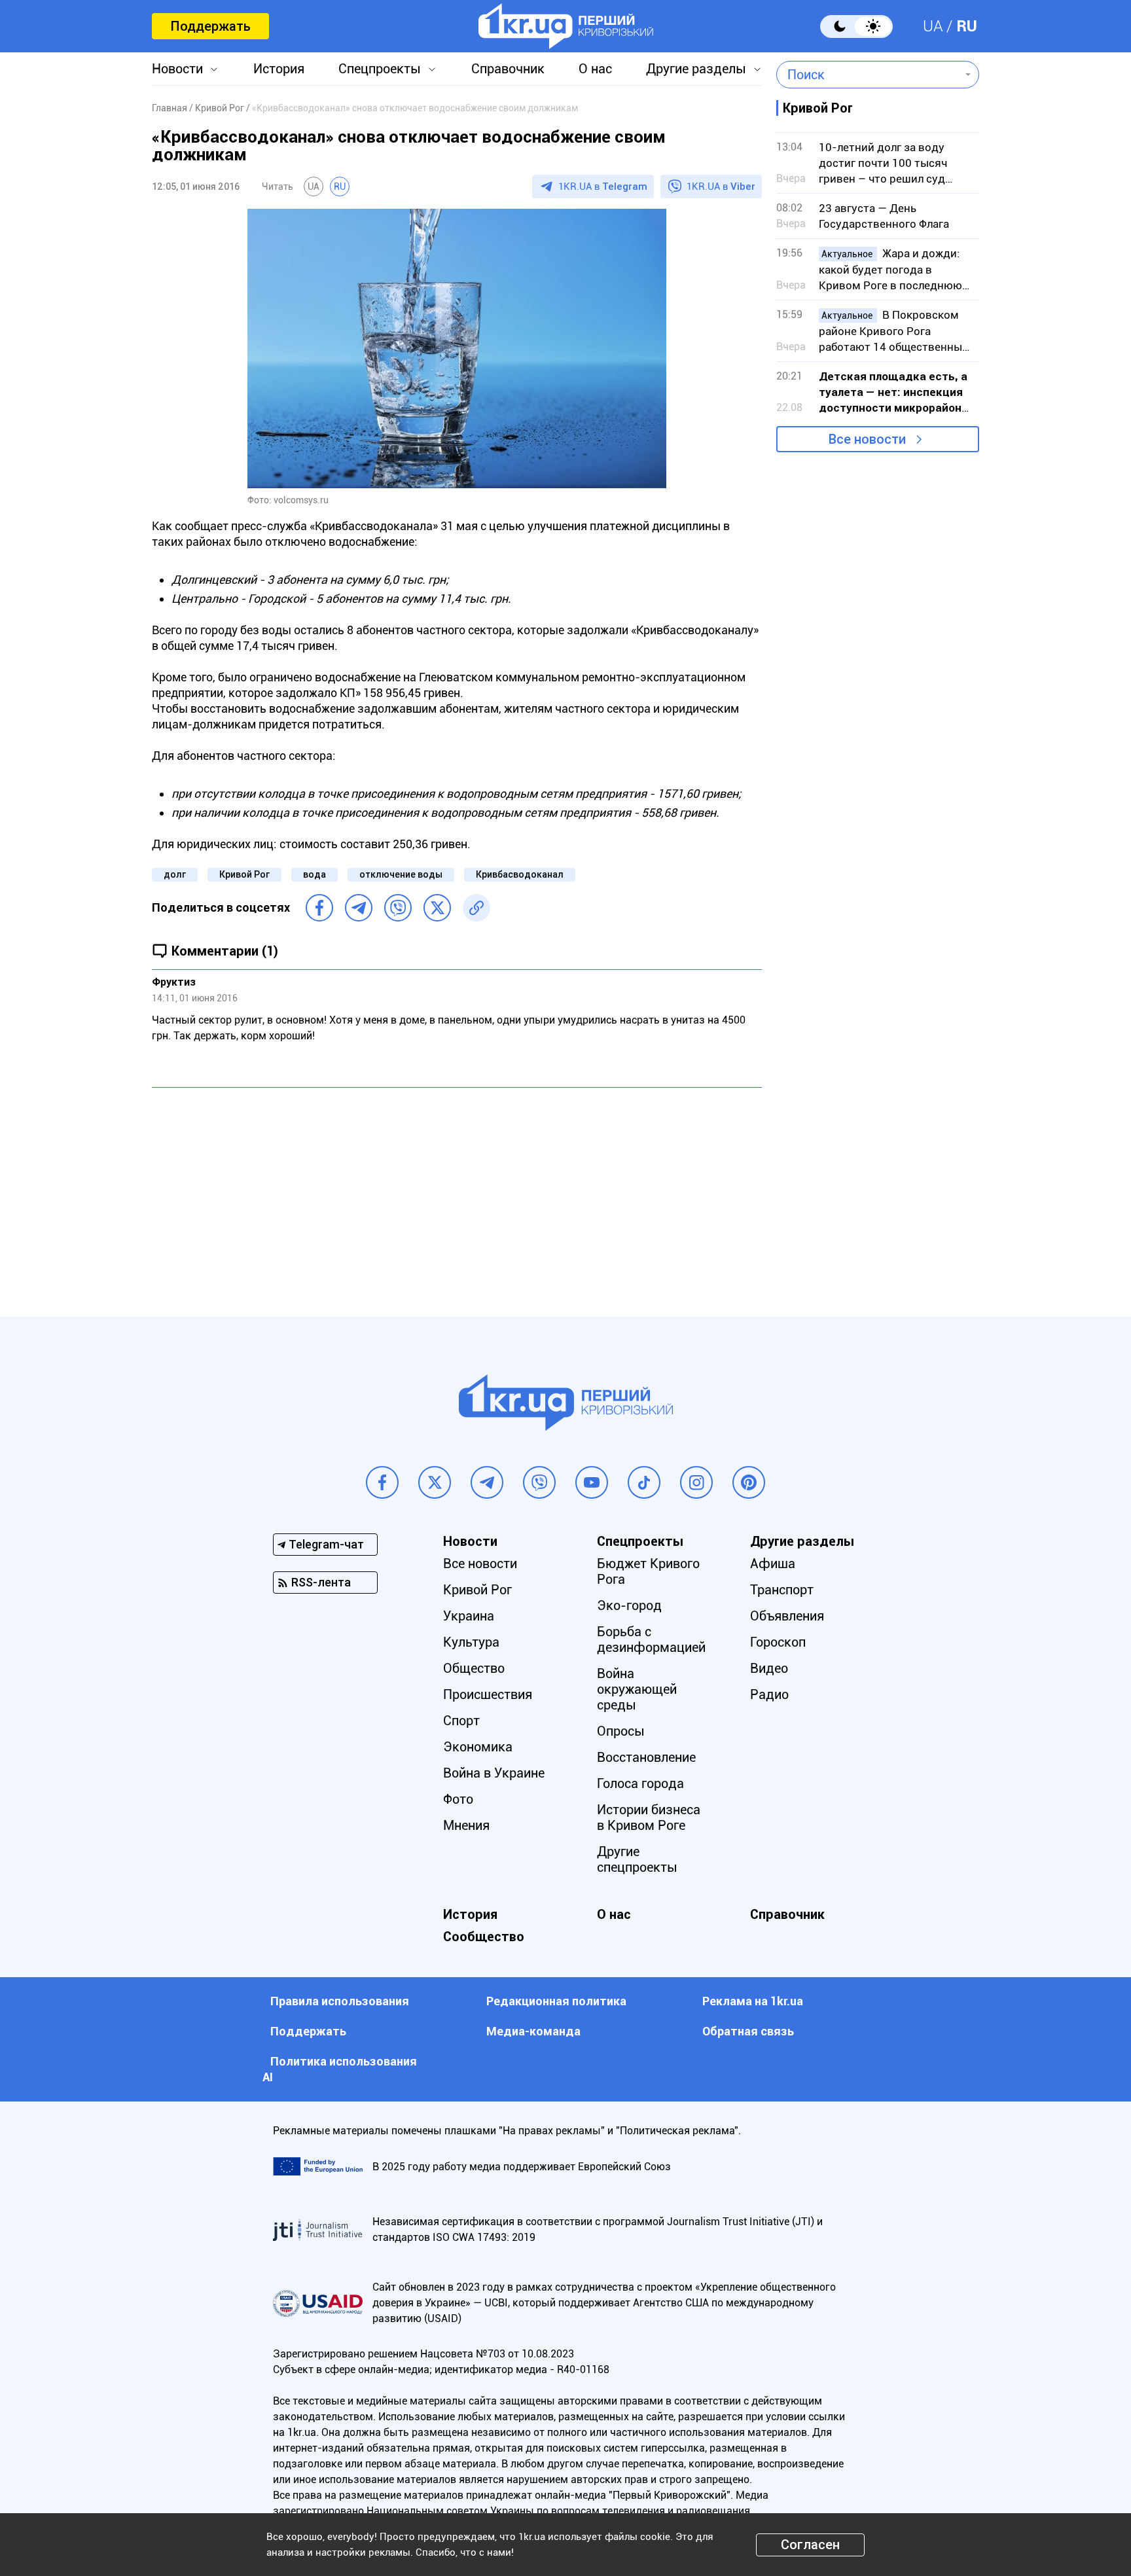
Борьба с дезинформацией (651, 1639)
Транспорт (782, 1590)
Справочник (508, 69)
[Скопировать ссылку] (476, 908)
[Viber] (398, 908)
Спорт (461, 1721)
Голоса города (640, 1783)
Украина (469, 1616)
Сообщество (484, 1937)
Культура (471, 1642)
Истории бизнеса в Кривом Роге (649, 1817)
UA (933, 26)
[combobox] (868, 75)
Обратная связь (748, 2031)
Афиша (773, 1564)
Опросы (621, 1731)
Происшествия (488, 1694)
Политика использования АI (340, 2069)
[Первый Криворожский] (566, 26)
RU (967, 26)
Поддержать (210, 26)
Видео (769, 1668)
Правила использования (340, 2001)
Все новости (867, 439)
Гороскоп (778, 1642)
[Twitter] (437, 908)
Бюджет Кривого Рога (648, 1571)
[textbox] (868, 75)
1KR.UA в (603, 187)
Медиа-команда (533, 2031)
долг (175, 874)
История (279, 69)
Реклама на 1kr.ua (753, 2001)
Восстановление (646, 1757)
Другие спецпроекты (637, 1859)
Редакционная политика (556, 2001)
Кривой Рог (244, 874)
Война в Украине (494, 1773)
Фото (458, 1799)
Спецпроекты (380, 69)
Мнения (466, 1825)
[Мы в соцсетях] (382, 1482)
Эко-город (629, 1605)
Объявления (787, 1616)
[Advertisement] (457, 1192)
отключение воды (401, 874)
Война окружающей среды (637, 1689)
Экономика (478, 1747)
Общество (474, 1668)
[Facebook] (319, 908)
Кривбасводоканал (520, 874)
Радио (769, 1694)
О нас (595, 69)
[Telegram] (359, 908)
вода (314, 874)
